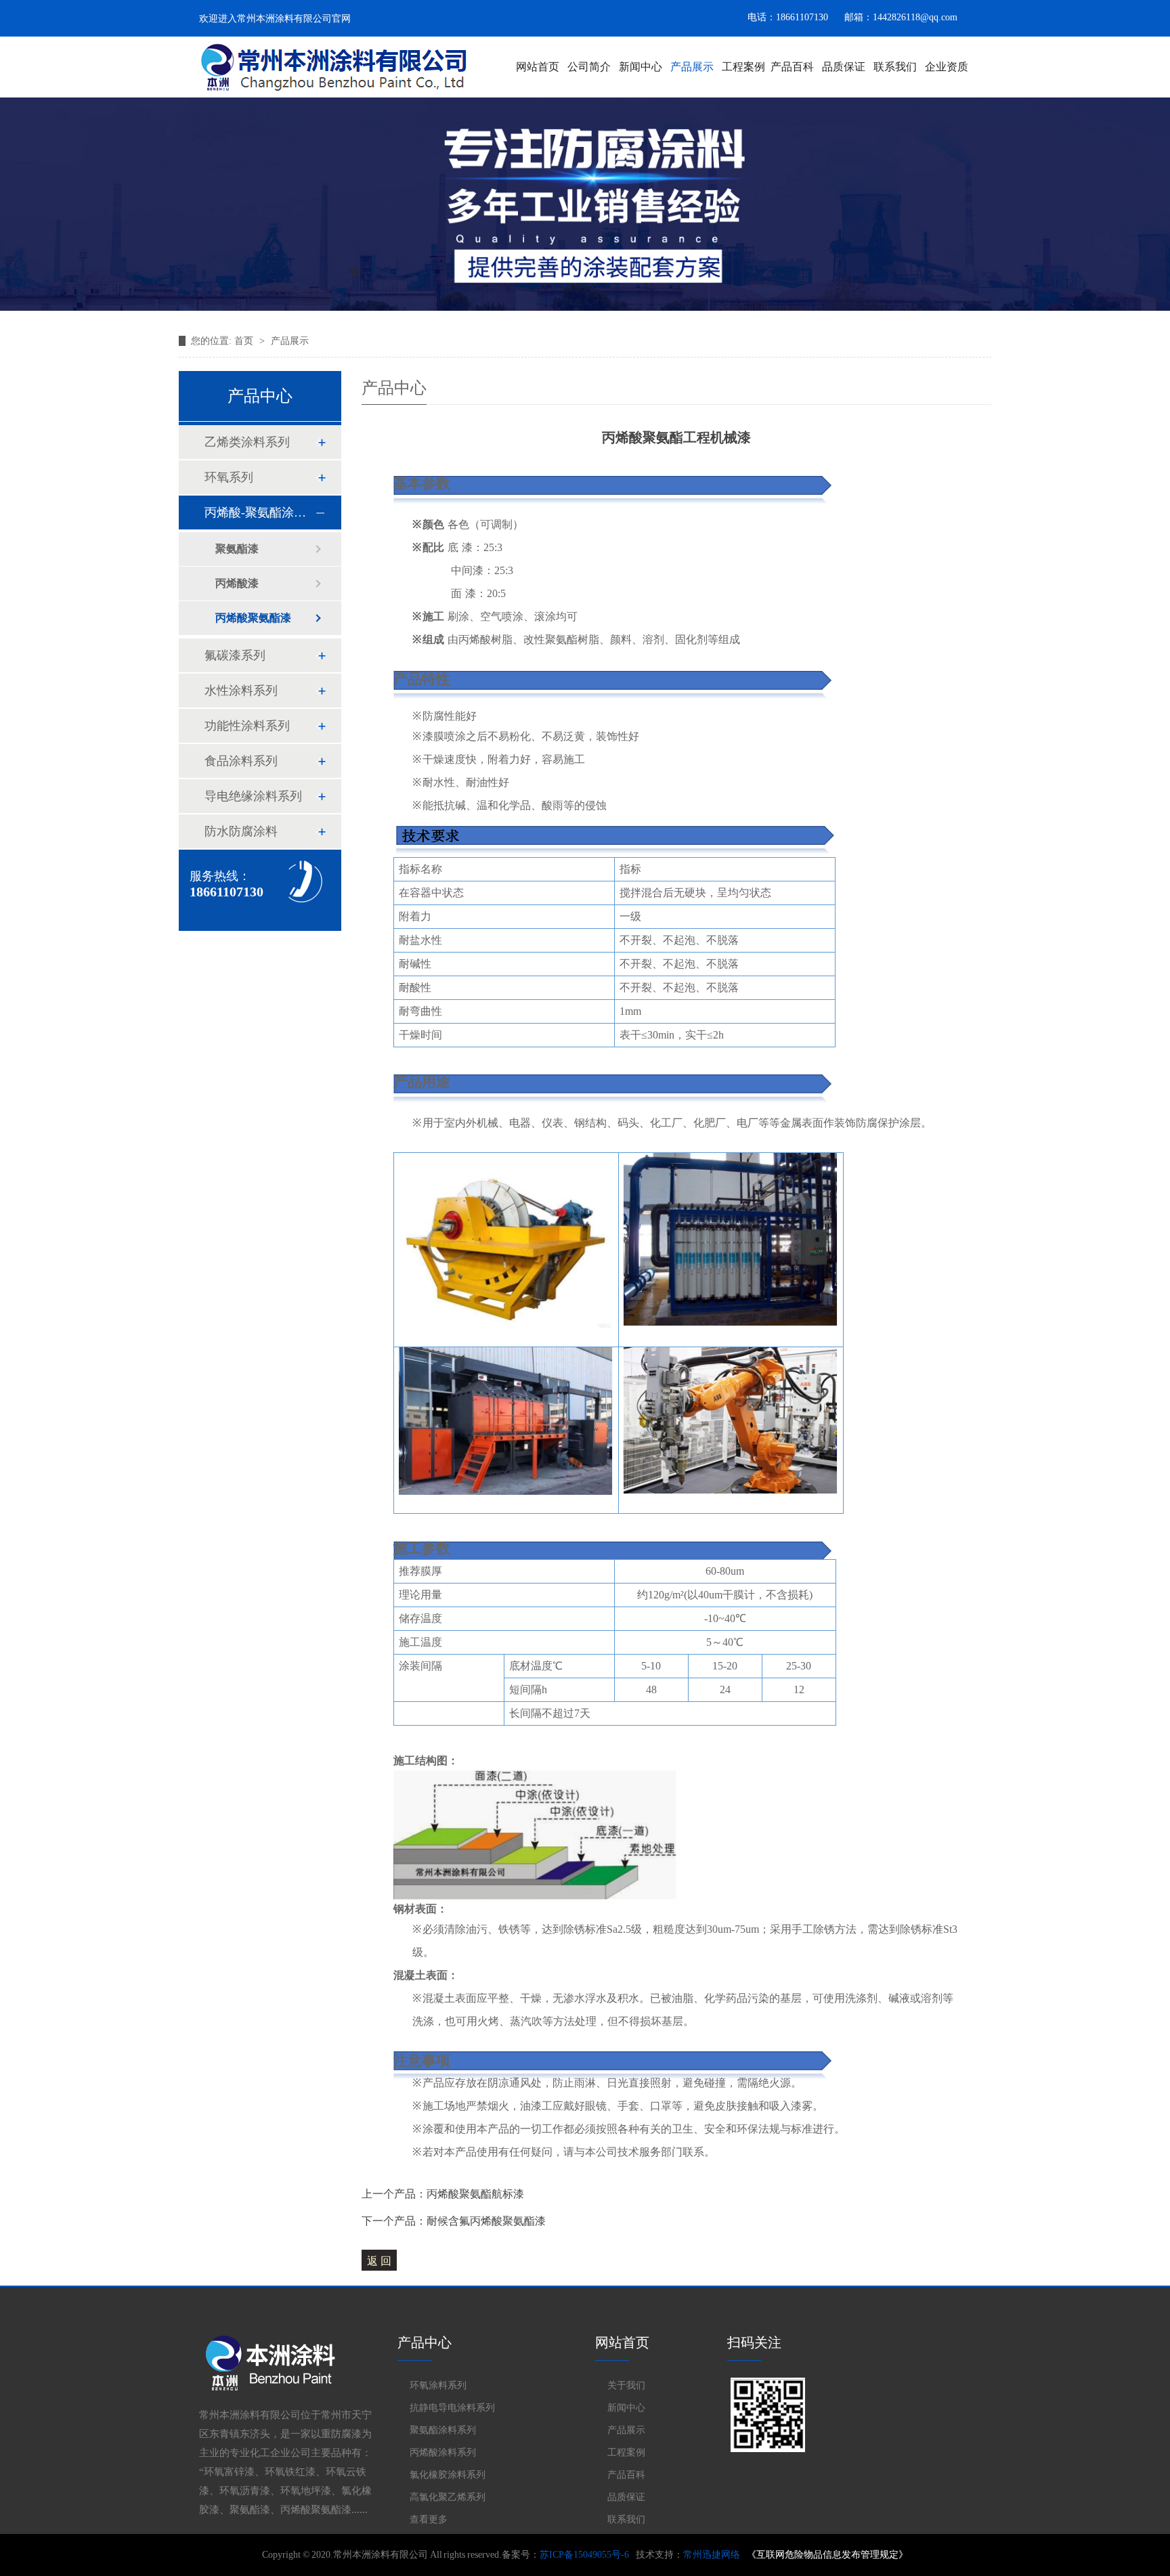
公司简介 (589, 67)
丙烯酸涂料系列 (443, 2452)
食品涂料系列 (241, 761)
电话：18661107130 (788, 17)
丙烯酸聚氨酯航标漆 (475, 2194)
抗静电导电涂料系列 (452, 2407)
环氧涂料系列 (438, 2385)
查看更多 (429, 2519)
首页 (244, 341)
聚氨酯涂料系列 (443, 2430)
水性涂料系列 (241, 691)
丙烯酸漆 (237, 583)
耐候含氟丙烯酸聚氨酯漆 (486, 2221)
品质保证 (844, 67)
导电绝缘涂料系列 (253, 796)
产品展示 (692, 67)
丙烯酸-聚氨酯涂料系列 (259, 512)
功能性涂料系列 (247, 726)
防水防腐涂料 (241, 831)
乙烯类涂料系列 (247, 442)
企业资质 (947, 67)
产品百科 (792, 67)
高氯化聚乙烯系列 (448, 2497)
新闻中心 (641, 67)
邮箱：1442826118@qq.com (901, 17)
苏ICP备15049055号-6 (584, 2555)
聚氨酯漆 (237, 549)
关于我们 (626, 2385)
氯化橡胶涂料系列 (448, 2474)
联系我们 (895, 67)
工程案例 (743, 67)
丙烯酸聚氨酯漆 (253, 618)
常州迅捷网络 (712, 2555)
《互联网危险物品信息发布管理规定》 (827, 2555)
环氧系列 (229, 477)
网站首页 (538, 67)
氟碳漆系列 (235, 655)
